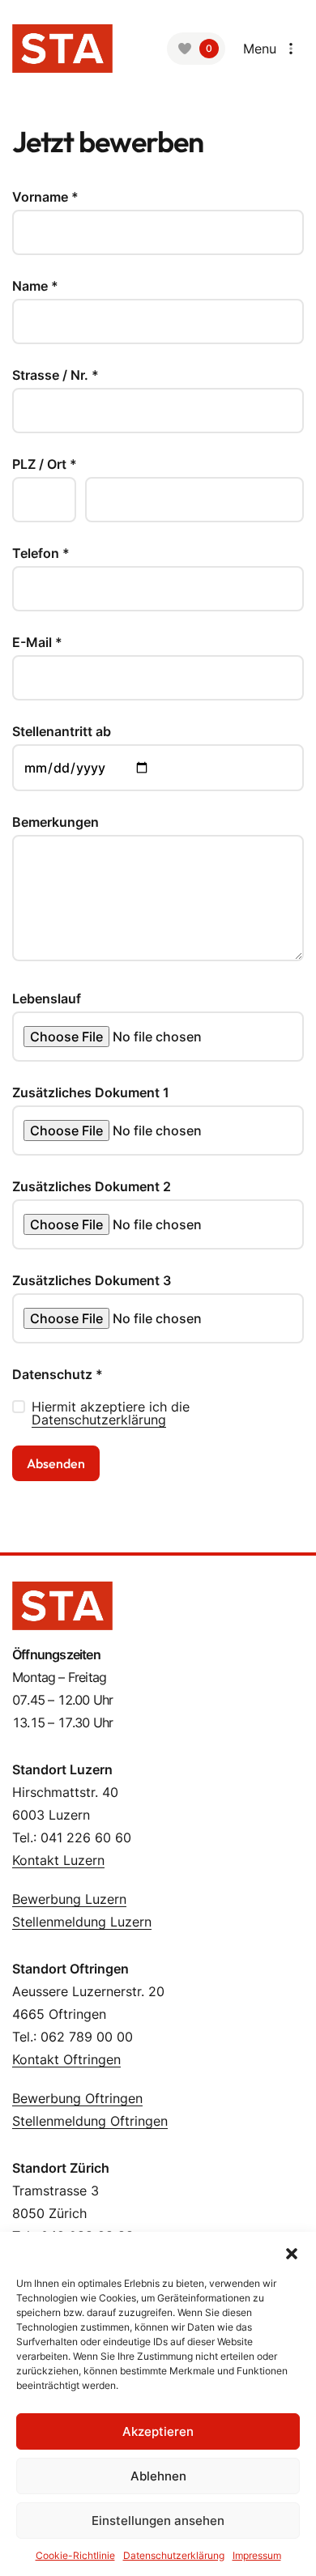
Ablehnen (158, 2476)
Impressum (257, 2555)
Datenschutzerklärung (99, 1420)
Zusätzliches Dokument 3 (92, 1280)
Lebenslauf (47, 998)
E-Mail (37, 642)
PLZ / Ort (45, 464)
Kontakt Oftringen (66, 2059)
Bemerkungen (56, 822)
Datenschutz (58, 1374)
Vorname (45, 197)
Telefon (41, 553)
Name (35, 286)
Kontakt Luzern (58, 1860)
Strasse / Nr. (56, 375)
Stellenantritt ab (62, 731)
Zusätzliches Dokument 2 (92, 1186)
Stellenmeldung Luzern (82, 1922)
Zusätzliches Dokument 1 (91, 1092)
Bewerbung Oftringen (77, 2098)
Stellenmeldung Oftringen (90, 2121)
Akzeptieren (158, 2431)
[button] (292, 2252)
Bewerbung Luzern (69, 1899)
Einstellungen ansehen (158, 2521)
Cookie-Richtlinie (75, 2555)
